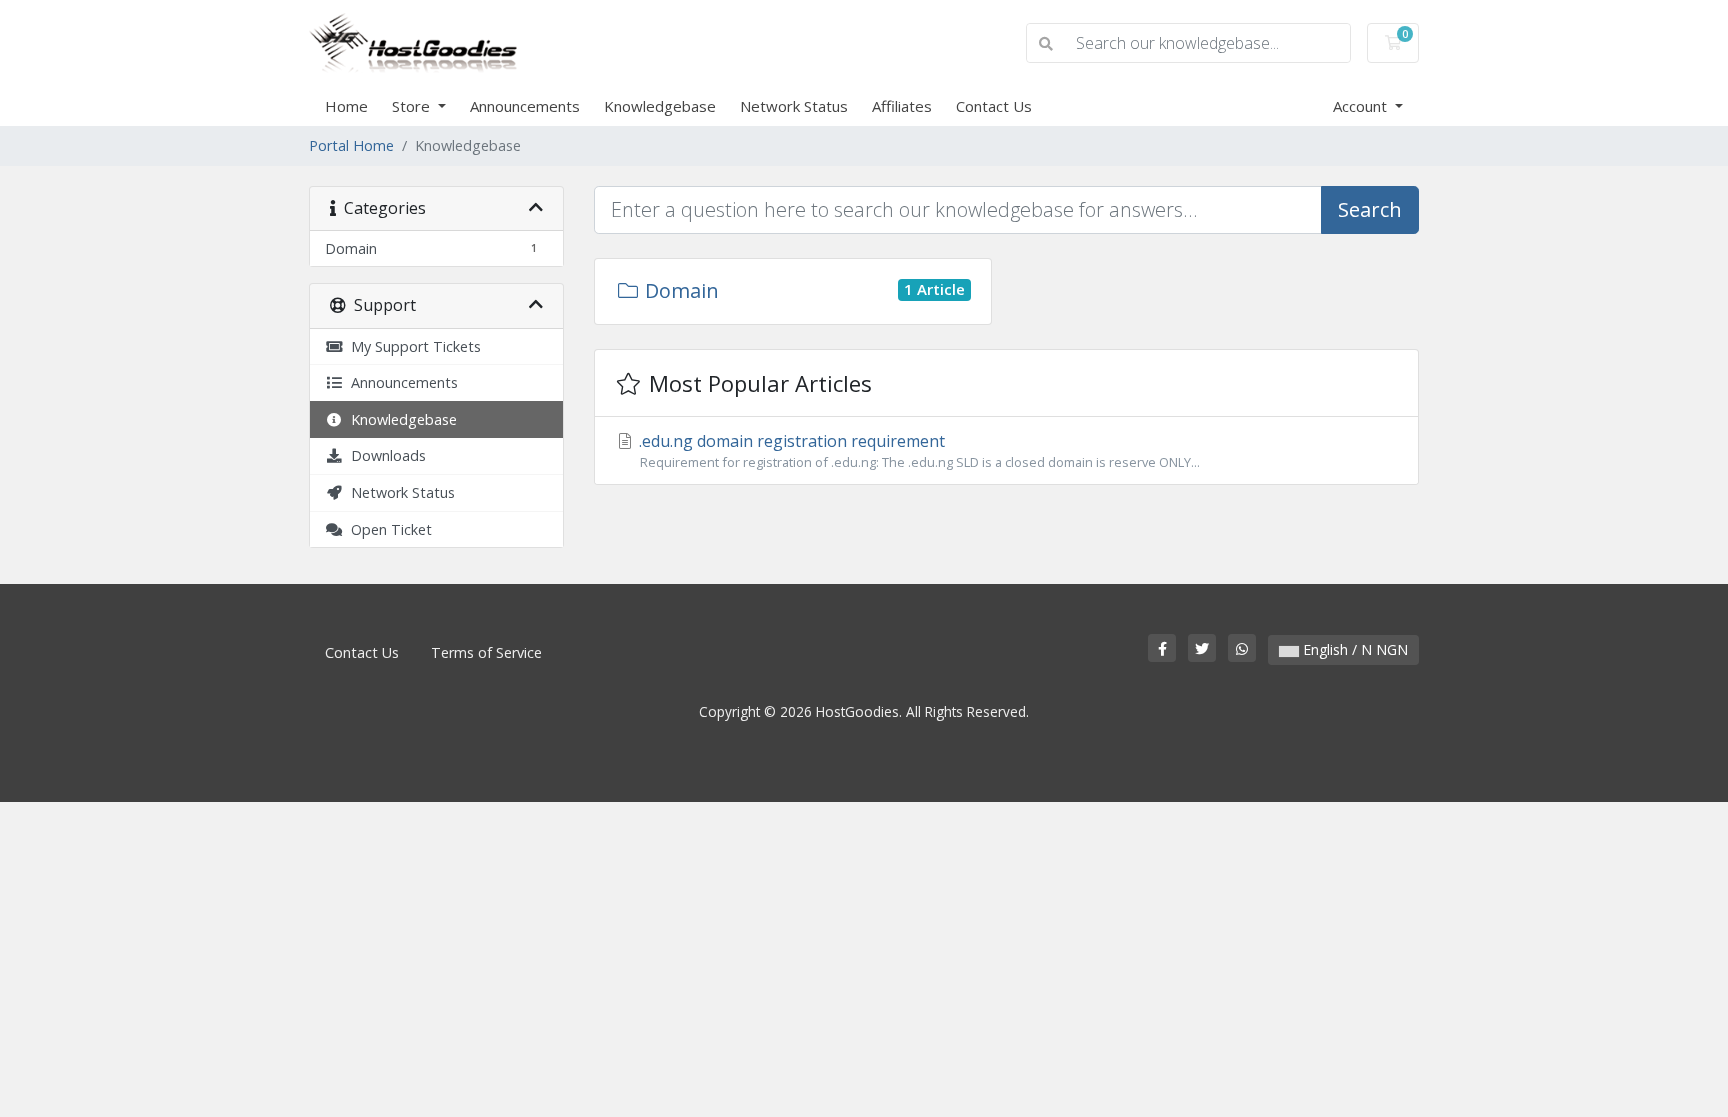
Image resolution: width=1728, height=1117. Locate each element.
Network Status (794, 106)
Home (346, 106)
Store (413, 106)
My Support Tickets (412, 346)
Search (1370, 209)
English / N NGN (1353, 649)
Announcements (525, 106)
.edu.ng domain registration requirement (917, 450)
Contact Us (994, 106)
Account (1362, 106)
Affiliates (902, 106)
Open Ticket (387, 529)
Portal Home (351, 145)
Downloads (384, 455)
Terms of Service (486, 652)
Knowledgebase (660, 106)
